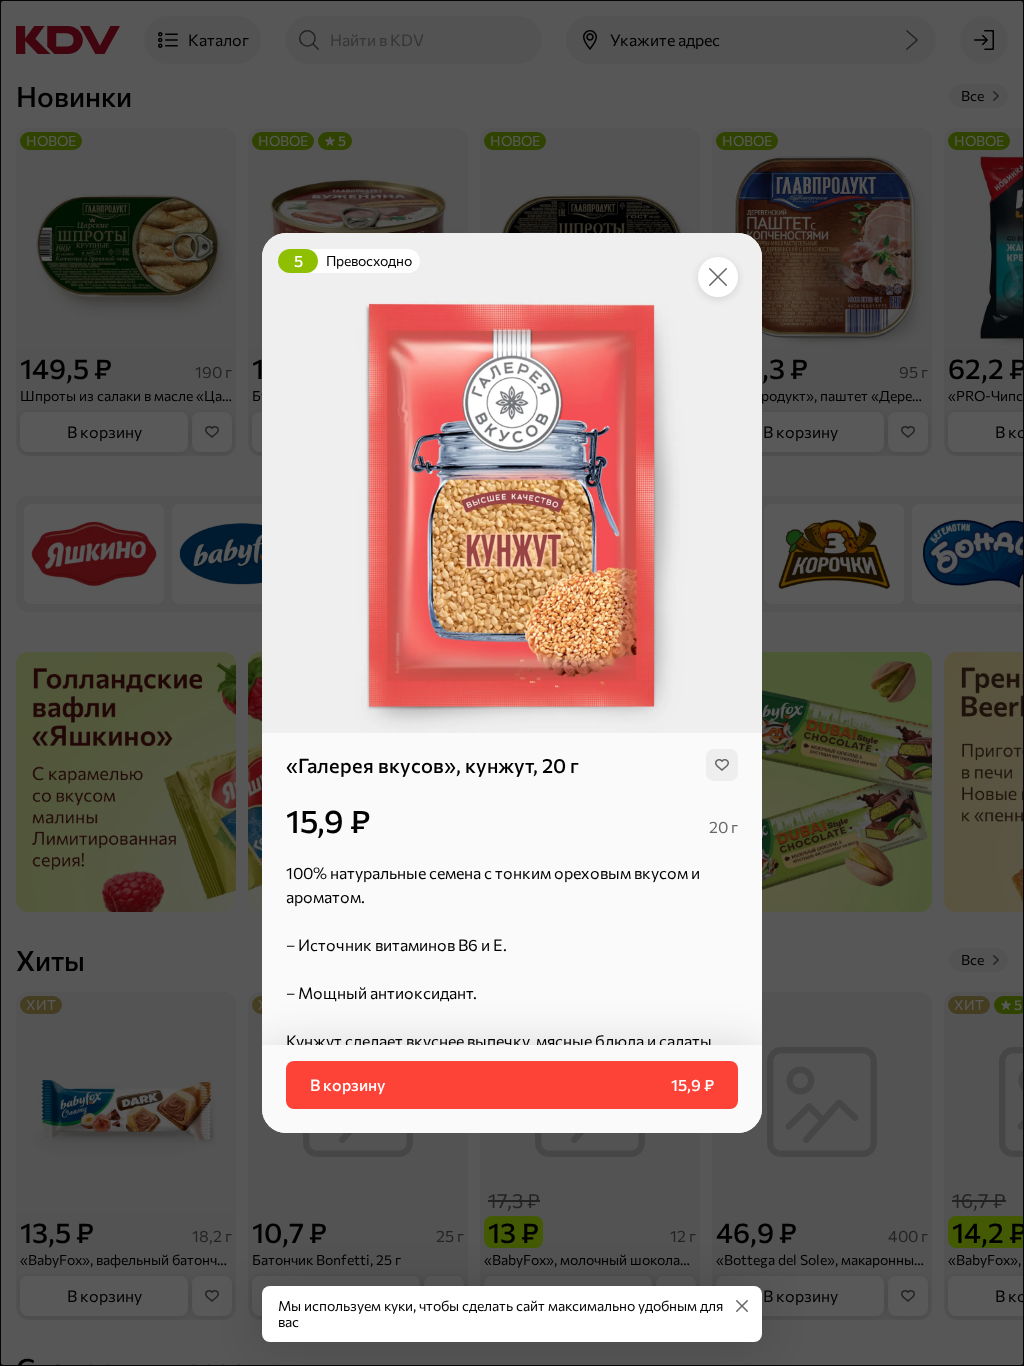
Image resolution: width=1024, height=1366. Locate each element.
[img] (722, 765)
